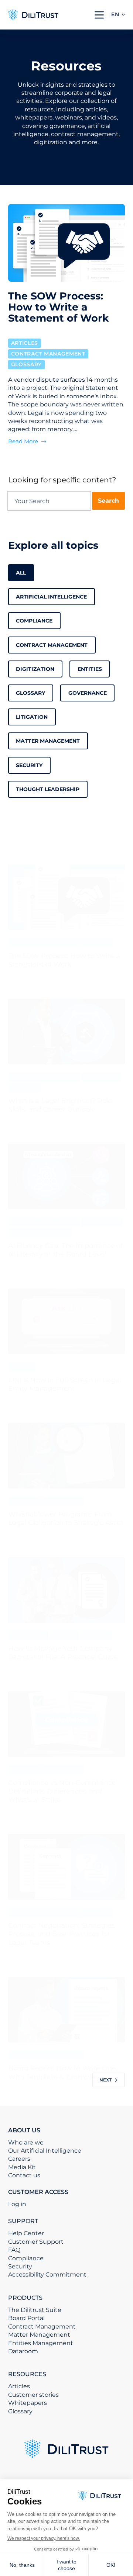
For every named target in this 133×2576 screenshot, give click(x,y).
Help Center (26, 2233)
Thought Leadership (48, 789)
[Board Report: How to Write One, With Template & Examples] (67, 2010)
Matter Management (48, 741)
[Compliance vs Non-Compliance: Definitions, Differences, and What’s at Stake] (67, 1724)
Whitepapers (28, 2403)
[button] (118, 15)
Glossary (27, 364)
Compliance (34, 621)
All (21, 573)
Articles (25, 343)
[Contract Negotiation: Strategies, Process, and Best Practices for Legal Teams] (67, 1867)
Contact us (24, 2175)
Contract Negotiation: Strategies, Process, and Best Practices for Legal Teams (62, 1934)
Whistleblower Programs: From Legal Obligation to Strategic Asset (66, 1518)
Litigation (32, 717)
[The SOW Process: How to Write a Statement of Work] (67, 897)
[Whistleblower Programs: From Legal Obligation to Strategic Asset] (67, 1456)
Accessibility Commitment (47, 2275)
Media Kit (22, 2167)
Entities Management (41, 2343)
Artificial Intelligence (51, 597)
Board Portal (26, 2318)
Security (29, 765)
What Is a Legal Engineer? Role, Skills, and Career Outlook (61, 1105)
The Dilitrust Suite (35, 2310)
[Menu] (99, 15)
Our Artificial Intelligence (45, 2151)
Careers (19, 2159)
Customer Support (36, 2242)
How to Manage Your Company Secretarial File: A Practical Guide (63, 1653)
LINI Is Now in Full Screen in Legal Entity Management (65, 1384)
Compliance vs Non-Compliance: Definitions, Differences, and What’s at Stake (63, 1791)
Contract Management (48, 354)
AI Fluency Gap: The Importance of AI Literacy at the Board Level (65, 1250)
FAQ (14, 2250)
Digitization (35, 669)
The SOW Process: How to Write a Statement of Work (64, 960)
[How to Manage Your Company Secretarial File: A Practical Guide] (67, 1590)
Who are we (26, 2142)
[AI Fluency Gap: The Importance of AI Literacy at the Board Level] (67, 1176)
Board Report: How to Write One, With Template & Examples (63, 2072)
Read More (23, 442)
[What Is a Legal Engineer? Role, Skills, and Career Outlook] (67, 1032)
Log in (17, 2204)
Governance (88, 693)
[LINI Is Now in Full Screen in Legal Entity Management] (67, 1321)
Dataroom (23, 2351)
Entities (90, 669)
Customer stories (33, 2395)
